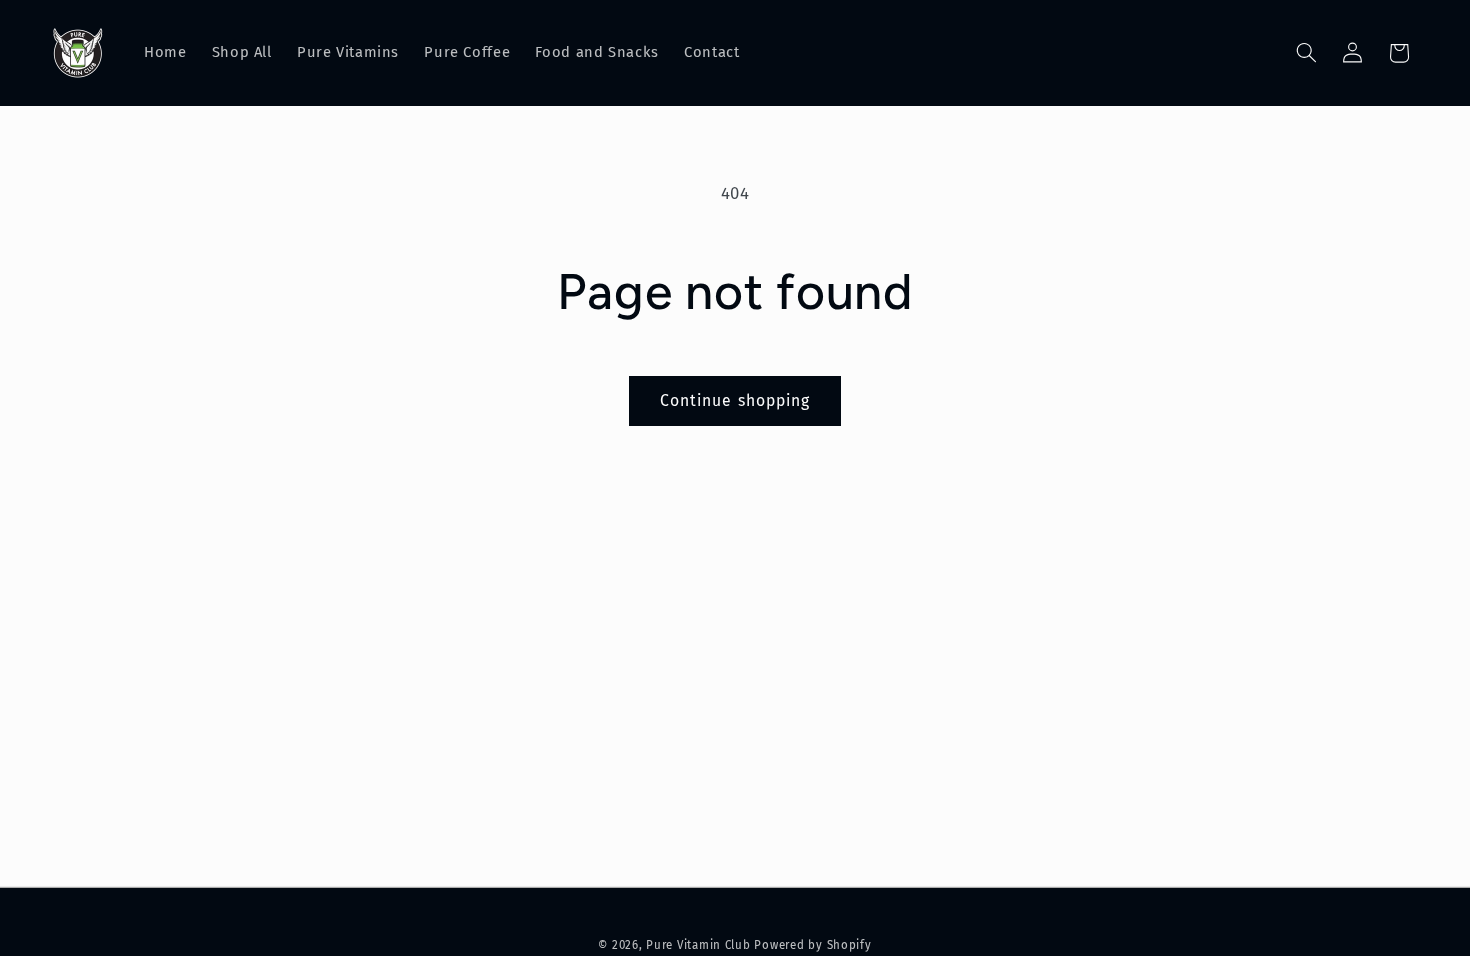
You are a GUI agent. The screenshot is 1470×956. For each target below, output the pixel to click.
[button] (1306, 53)
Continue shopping (735, 400)
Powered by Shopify (812, 945)
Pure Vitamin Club (698, 945)
